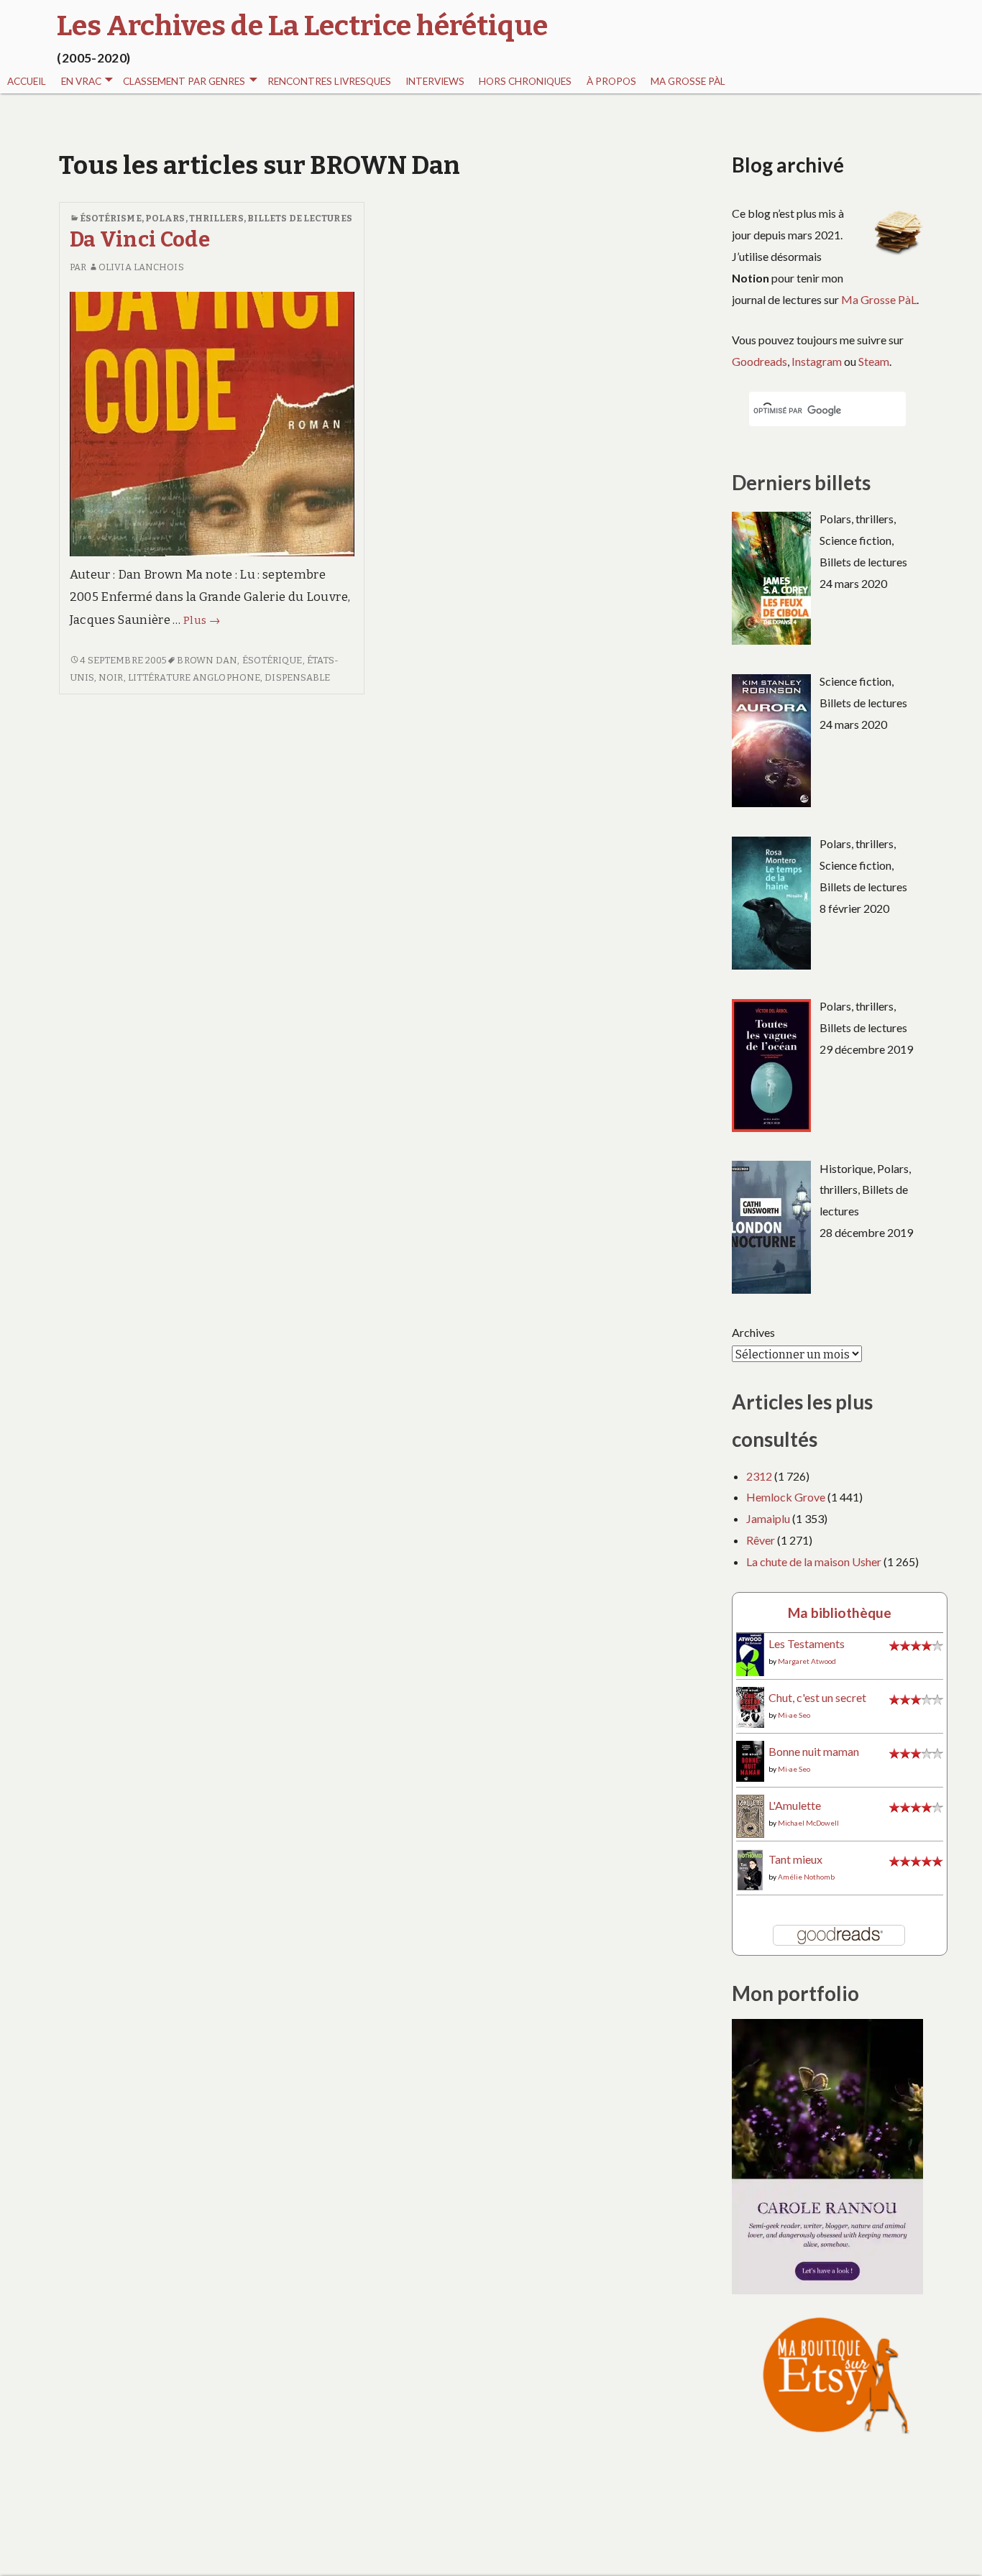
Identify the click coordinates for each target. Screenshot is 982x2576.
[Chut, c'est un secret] (750, 1706)
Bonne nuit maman (814, 1751)
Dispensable (297, 677)
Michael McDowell (808, 1823)
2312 (759, 1476)
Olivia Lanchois (141, 267)
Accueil (27, 81)
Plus (202, 620)
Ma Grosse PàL (688, 81)
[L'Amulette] (750, 1814)
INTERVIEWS (435, 81)
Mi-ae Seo (794, 1715)
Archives (753, 1332)
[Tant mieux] (750, 1868)
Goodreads (760, 361)
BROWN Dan (207, 660)
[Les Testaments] (750, 1654)
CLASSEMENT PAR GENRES (184, 81)
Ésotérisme (111, 218)
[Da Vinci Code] (212, 423)
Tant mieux (795, 1859)
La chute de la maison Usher (814, 1561)
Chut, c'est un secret (817, 1697)
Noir (111, 677)
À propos (611, 81)
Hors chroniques (525, 81)
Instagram (817, 361)
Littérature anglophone (194, 677)
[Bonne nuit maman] (750, 1760)
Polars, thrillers (194, 218)
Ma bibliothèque (840, 1613)
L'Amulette (795, 1805)
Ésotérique (272, 660)
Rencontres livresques (329, 81)
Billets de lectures (300, 218)
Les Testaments (807, 1643)
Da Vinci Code (140, 240)
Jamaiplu (768, 1518)
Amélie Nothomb (806, 1877)
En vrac (81, 81)
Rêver (761, 1540)
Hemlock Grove (786, 1497)
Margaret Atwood (807, 1661)
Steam (874, 361)
